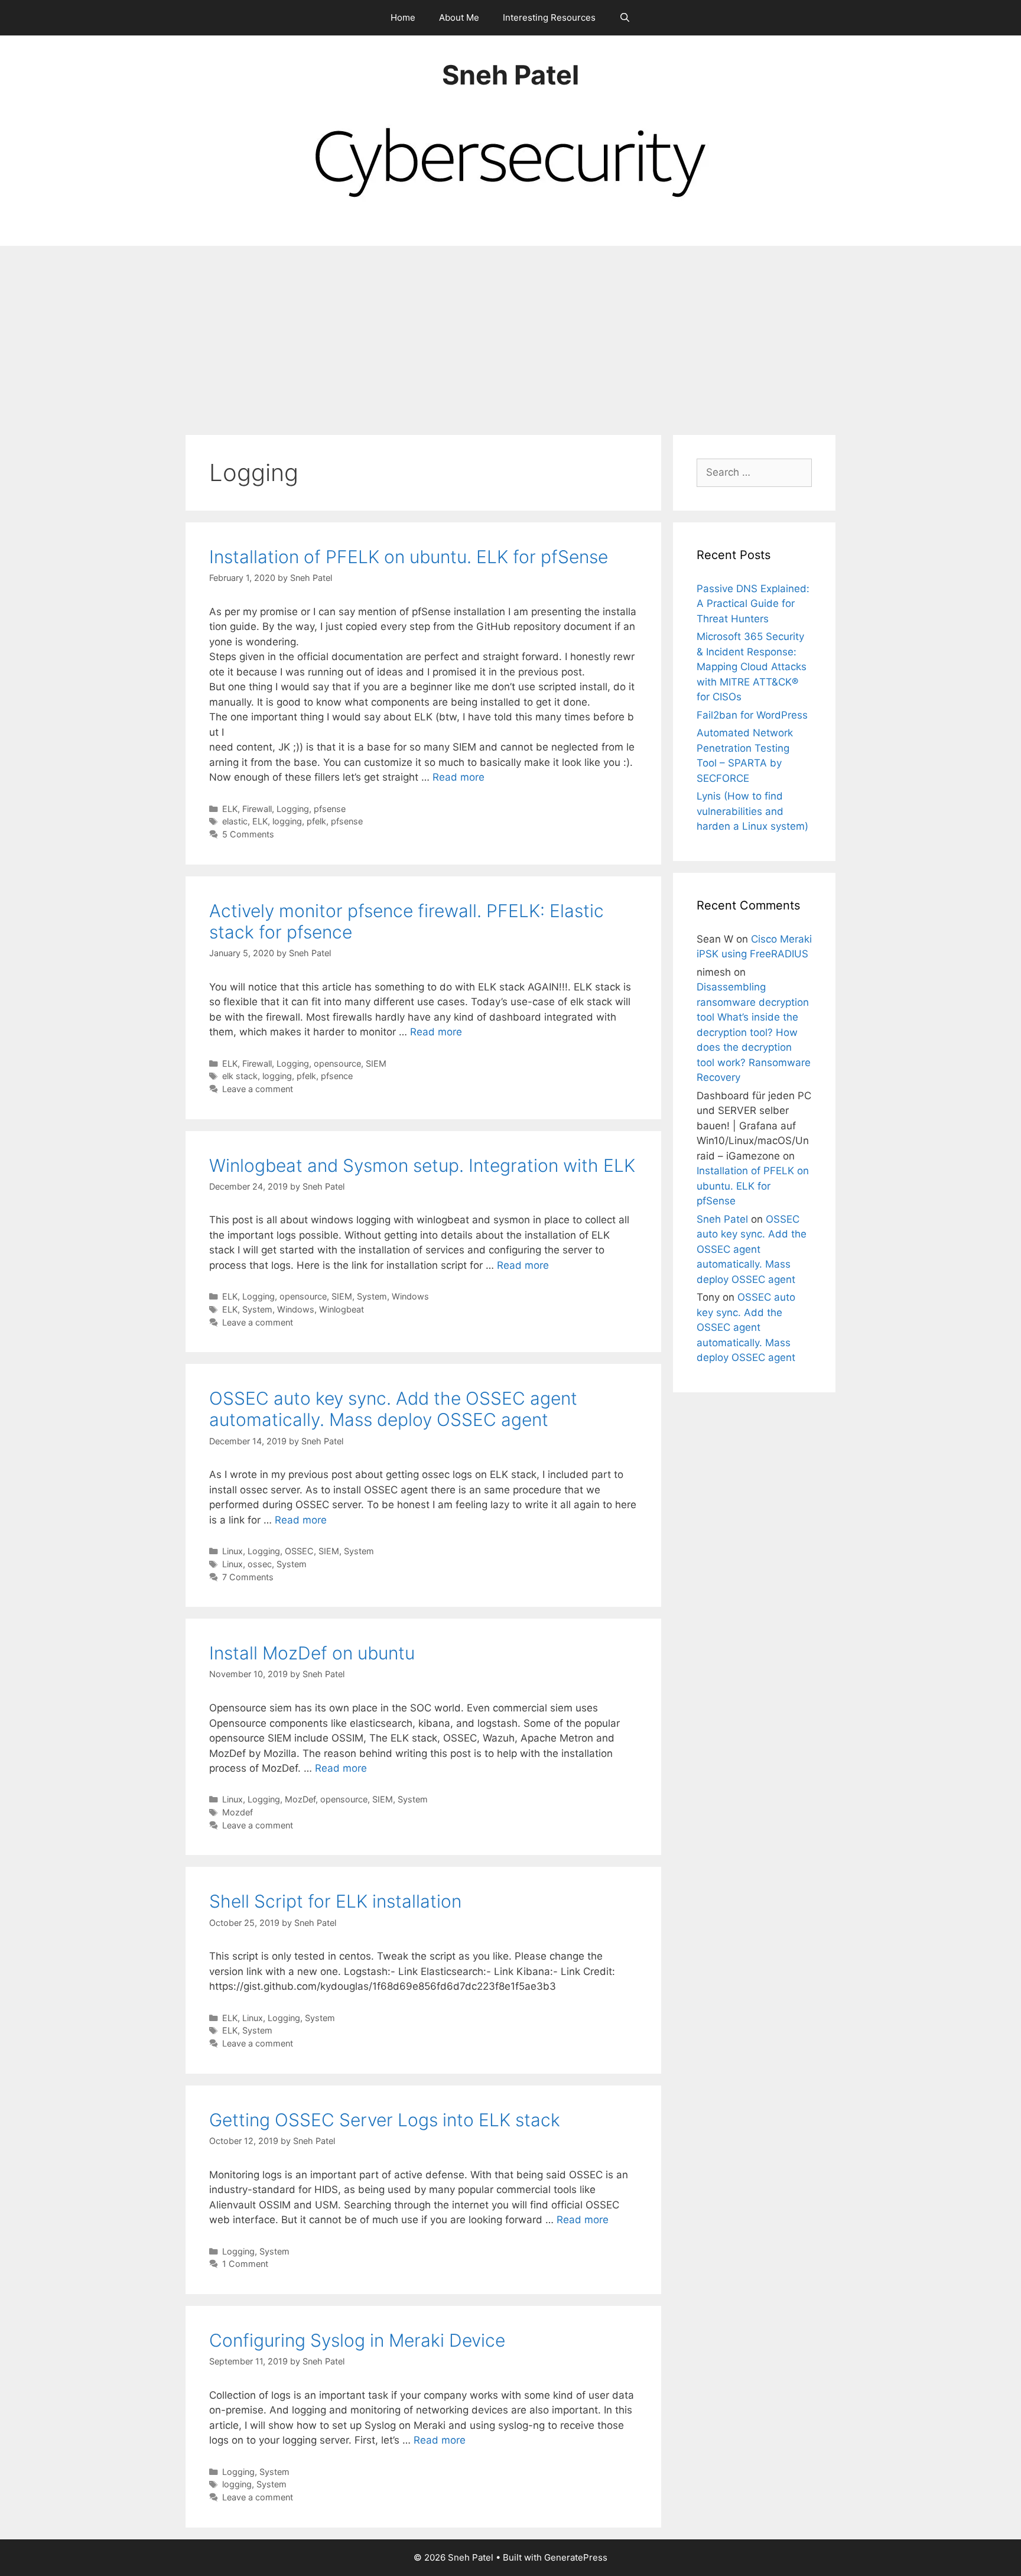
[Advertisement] (510, 334)
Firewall (257, 809)
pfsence (337, 1076)
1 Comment (245, 2264)
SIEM (376, 1063)
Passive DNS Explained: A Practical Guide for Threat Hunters (753, 604)
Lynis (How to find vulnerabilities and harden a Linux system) (752, 811)
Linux (233, 1551)
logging (287, 821)
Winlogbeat (342, 1309)
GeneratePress (576, 2557)
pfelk (316, 821)
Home (403, 17)
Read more (459, 777)
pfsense (330, 809)
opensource (337, 1063)
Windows (410, 1296)
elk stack (240, 1076)
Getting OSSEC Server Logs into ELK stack (385, 2120)
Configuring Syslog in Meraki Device (357, 2340)
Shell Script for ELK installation (335, 1901)
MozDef (300, 1799)
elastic (235, 821)
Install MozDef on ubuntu (312, 1653)
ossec (260, 1564)
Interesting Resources (549, 17)
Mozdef (238, 1812)
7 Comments (248, 1577)
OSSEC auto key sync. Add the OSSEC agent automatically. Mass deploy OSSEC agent (393, 1409)
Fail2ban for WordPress (752, 715)
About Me (459, 17)
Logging (293, 809)
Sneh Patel (510, 75)
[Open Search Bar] (625, 18)
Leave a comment (258, 1089)
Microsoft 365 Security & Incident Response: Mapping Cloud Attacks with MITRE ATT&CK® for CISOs (752, 667)
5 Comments (248, 834)
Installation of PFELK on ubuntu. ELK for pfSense (409, 557)
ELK (230, 809)
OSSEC (299, 1551)
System (372, 1296)
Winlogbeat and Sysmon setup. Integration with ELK (422, 1165)
